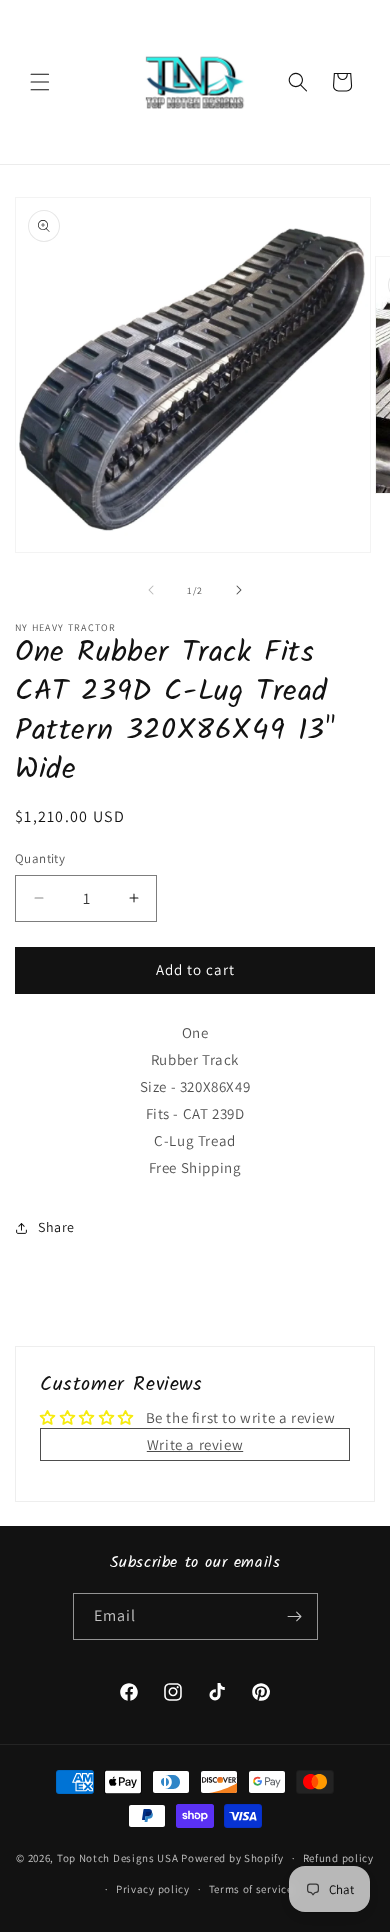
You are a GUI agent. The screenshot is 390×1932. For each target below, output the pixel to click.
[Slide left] (151, 590)
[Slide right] (239, 590)
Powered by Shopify (232, 1858)
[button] (40, 82)
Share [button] (56, 1227)
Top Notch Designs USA (118, 1858)
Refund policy (338, 1858)
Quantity (40, 858)
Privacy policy (153, 1889)
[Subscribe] (295, 1616)
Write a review (195, 1444)
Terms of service (251, 1889)
